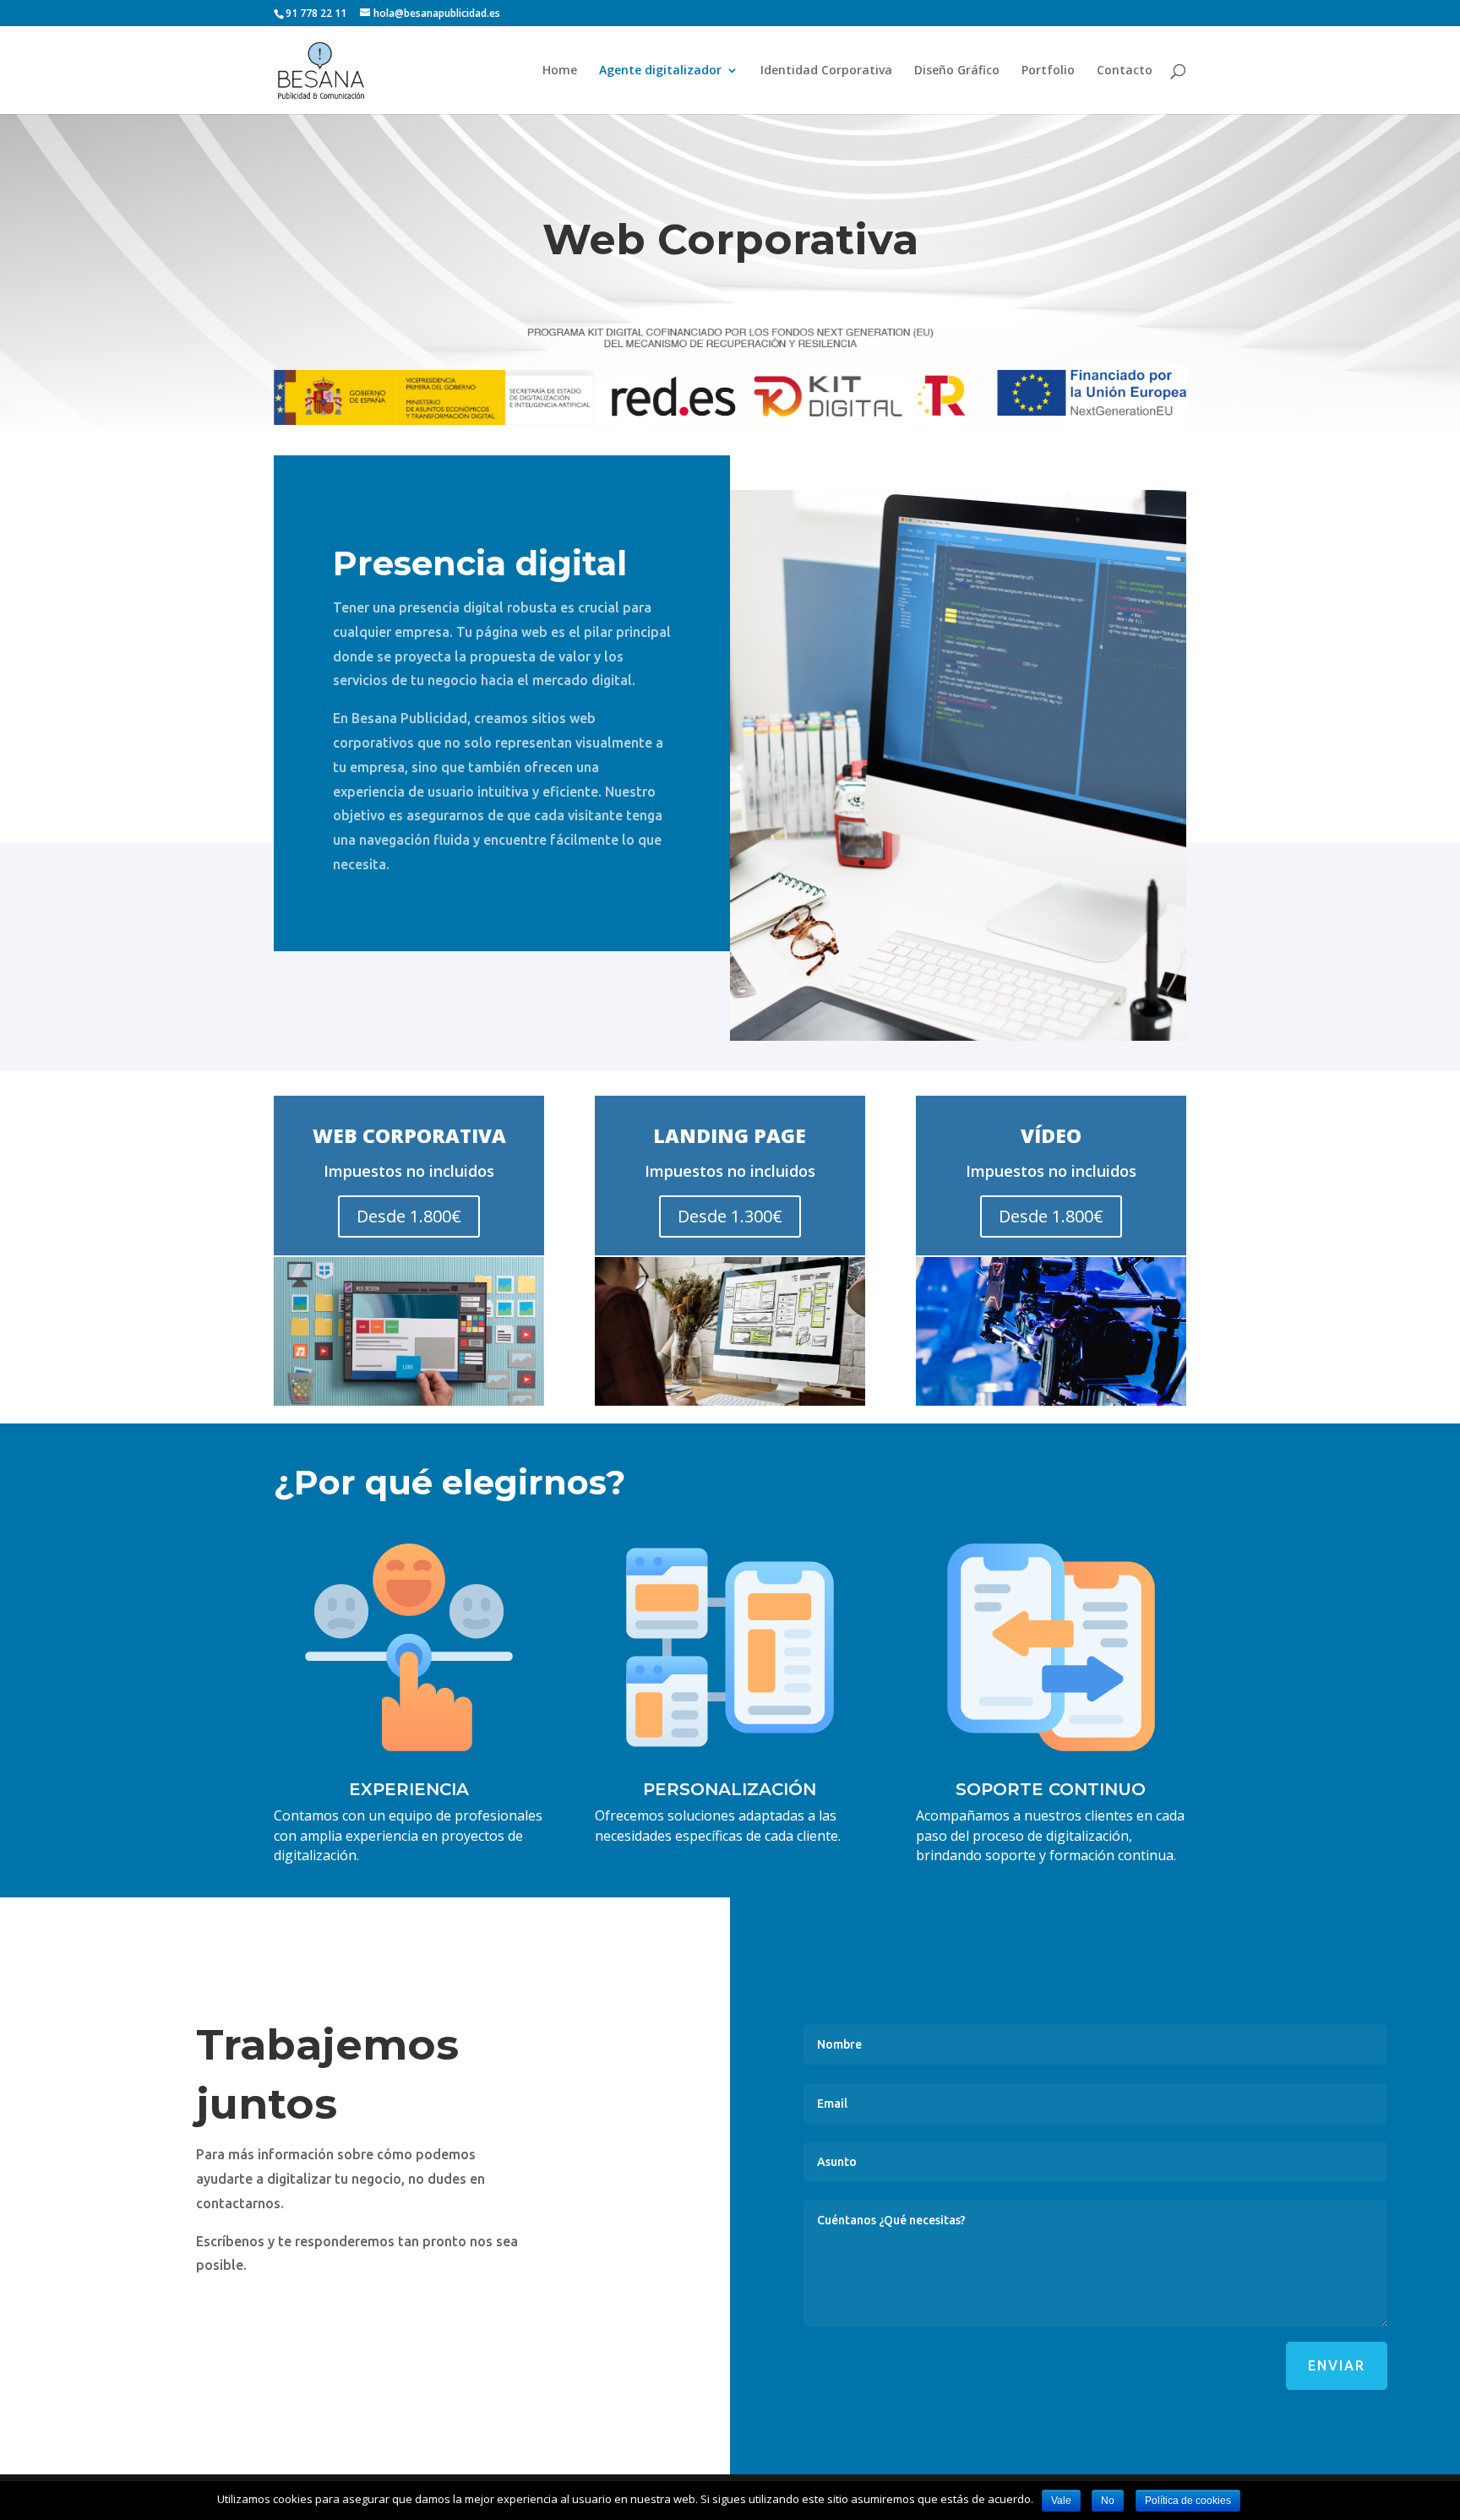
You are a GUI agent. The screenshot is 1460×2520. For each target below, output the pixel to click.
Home (560, 71)
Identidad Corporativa (826, 71)
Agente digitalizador (660, 71)
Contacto (1125, 71)
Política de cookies (1188, 2501)
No (1108, 2501)
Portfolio (1048, 71)
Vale (1061, 2501)
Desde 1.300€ (730, 1216)
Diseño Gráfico (957, 71)
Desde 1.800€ (409, 1216)
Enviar (1337, 2365)
